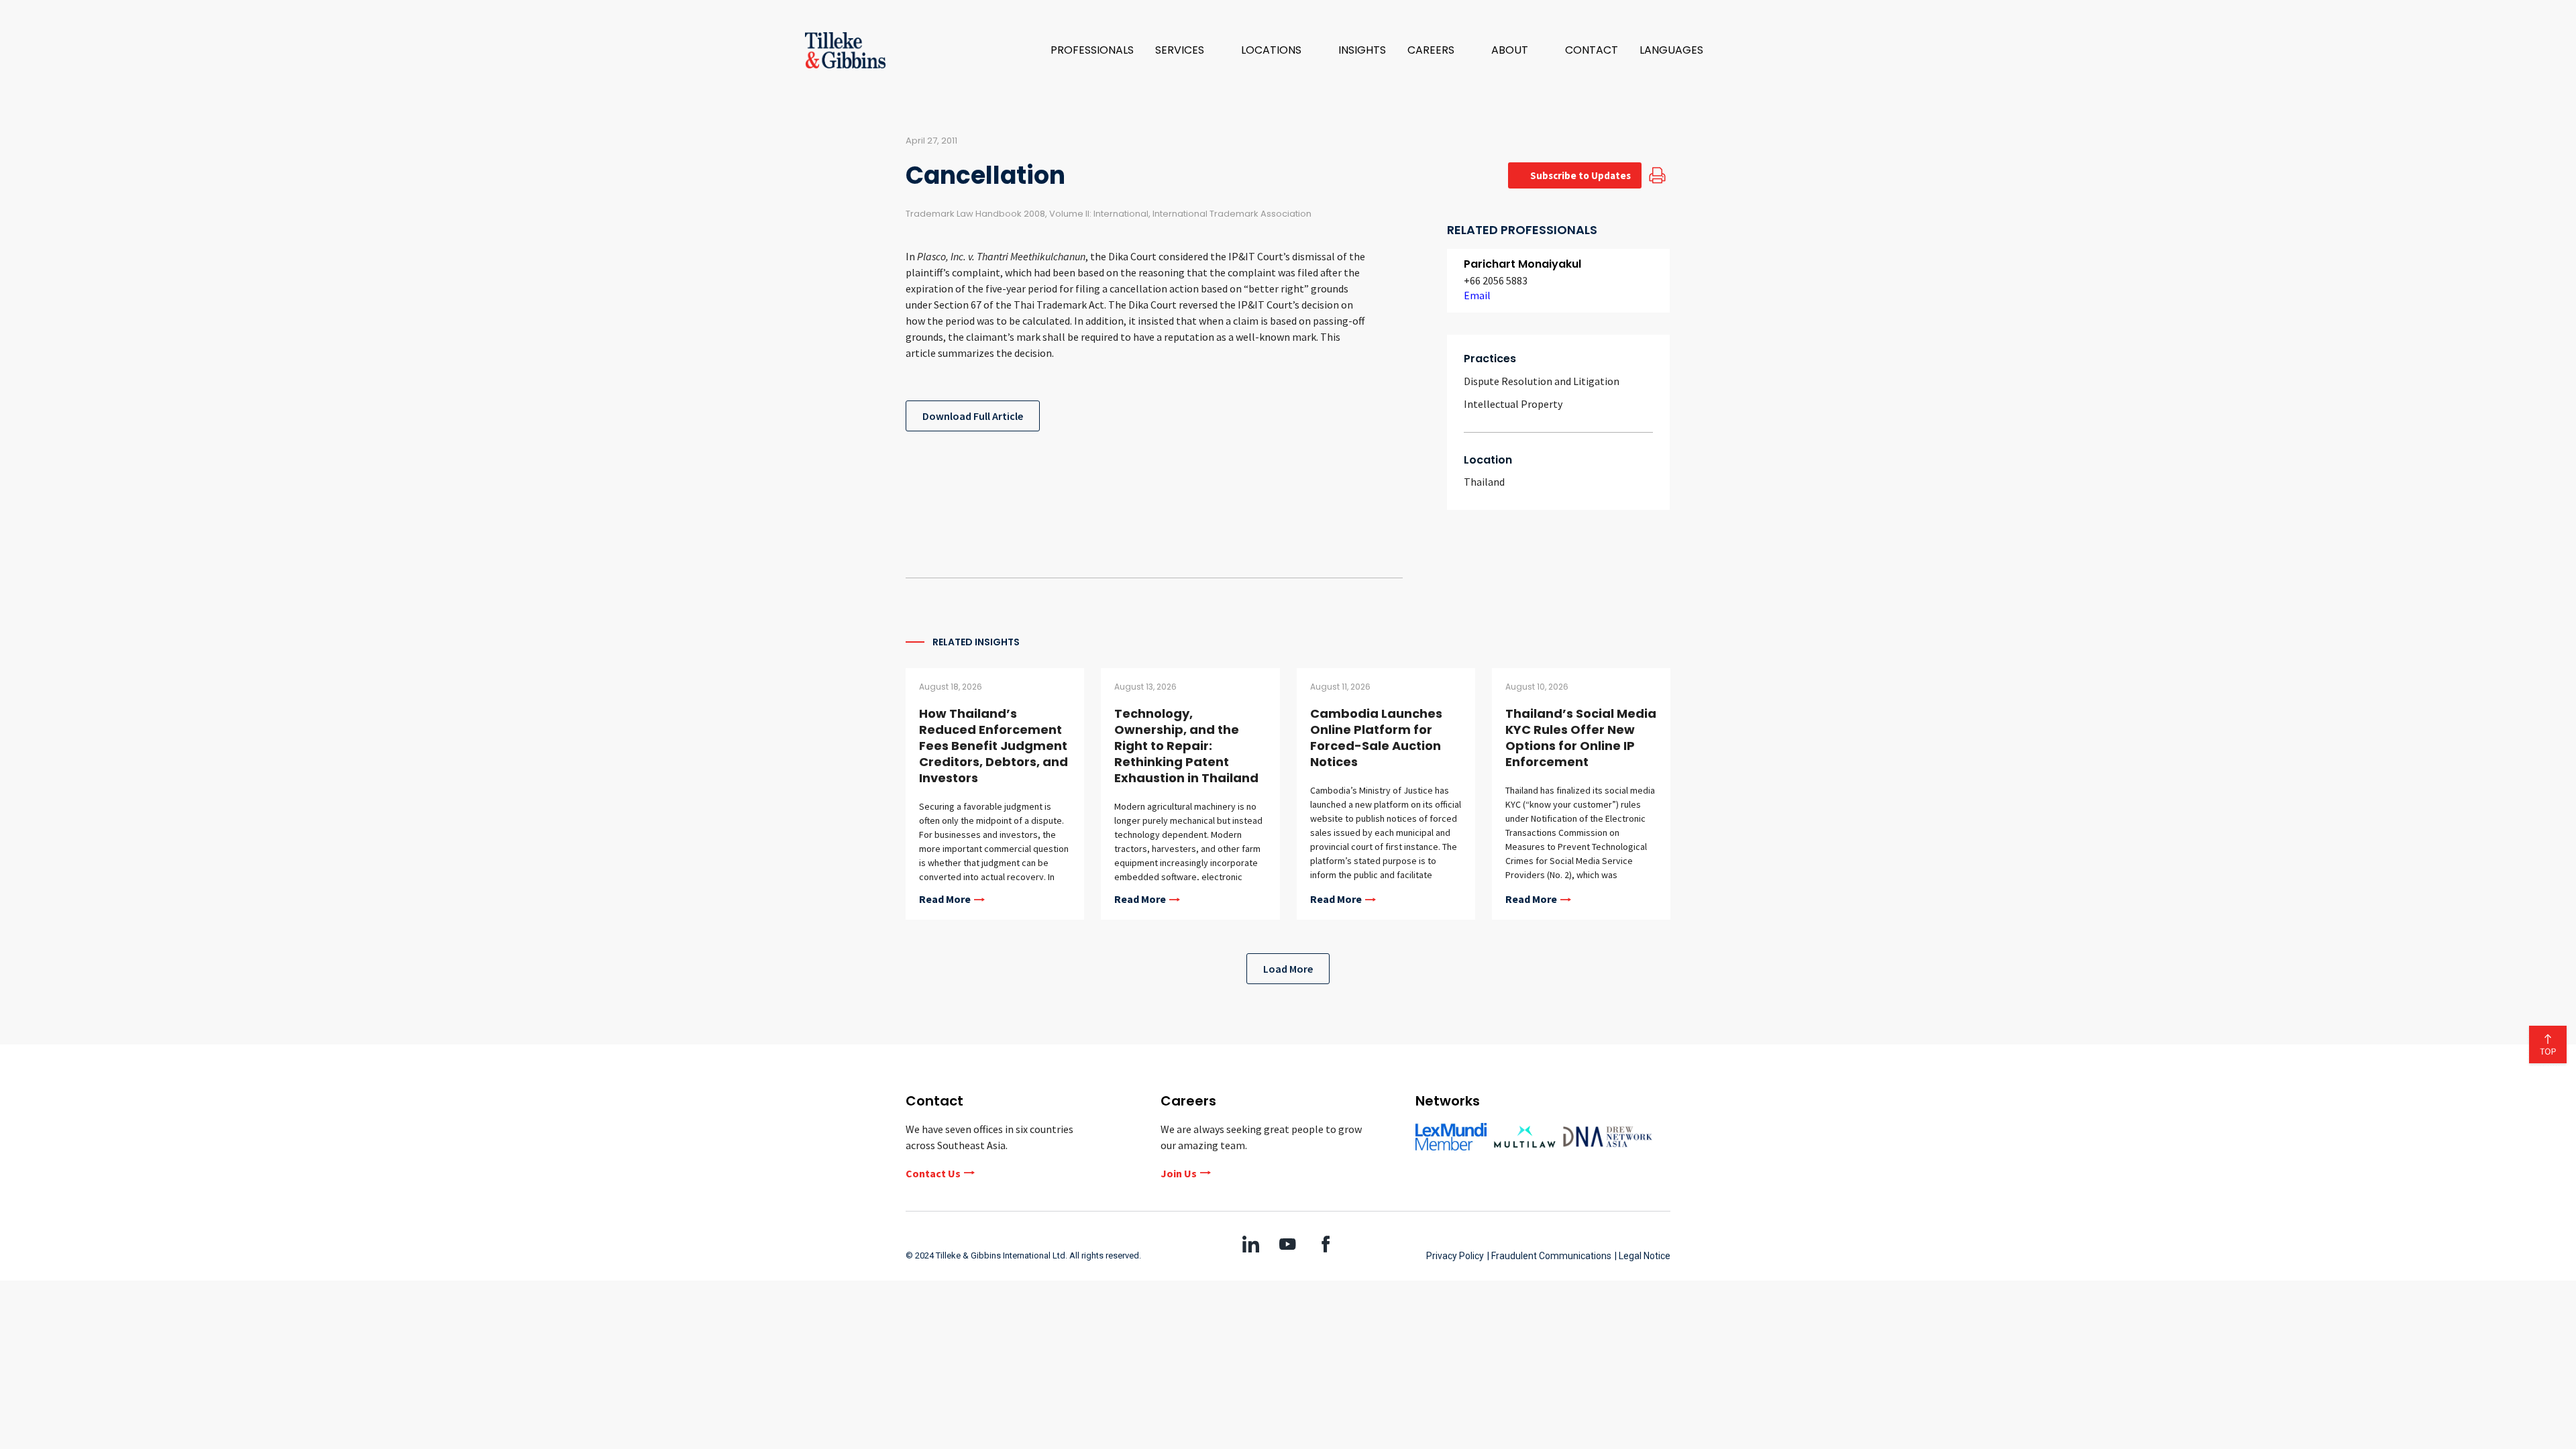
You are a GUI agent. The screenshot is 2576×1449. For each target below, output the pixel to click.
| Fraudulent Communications (1549, 1256)
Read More (945, 900)
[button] (1187, 50)
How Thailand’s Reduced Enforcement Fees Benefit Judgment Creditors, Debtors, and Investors (994, 746)
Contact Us (933, 1173)
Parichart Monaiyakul (1522, 264)
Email (1477, 295)
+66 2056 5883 (1496, 280)
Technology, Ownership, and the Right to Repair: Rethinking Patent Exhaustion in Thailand (1186, 746)
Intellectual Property (1513, 404)
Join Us (1179, 1173)
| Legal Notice (1643, 1256)
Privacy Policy (1455, 1256)
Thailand (1484, 482)
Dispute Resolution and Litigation (1542, 381)
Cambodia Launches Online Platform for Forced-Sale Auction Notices (1376, 738)
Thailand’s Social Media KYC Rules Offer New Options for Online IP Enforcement (1581, 738)
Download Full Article (973, 416)
